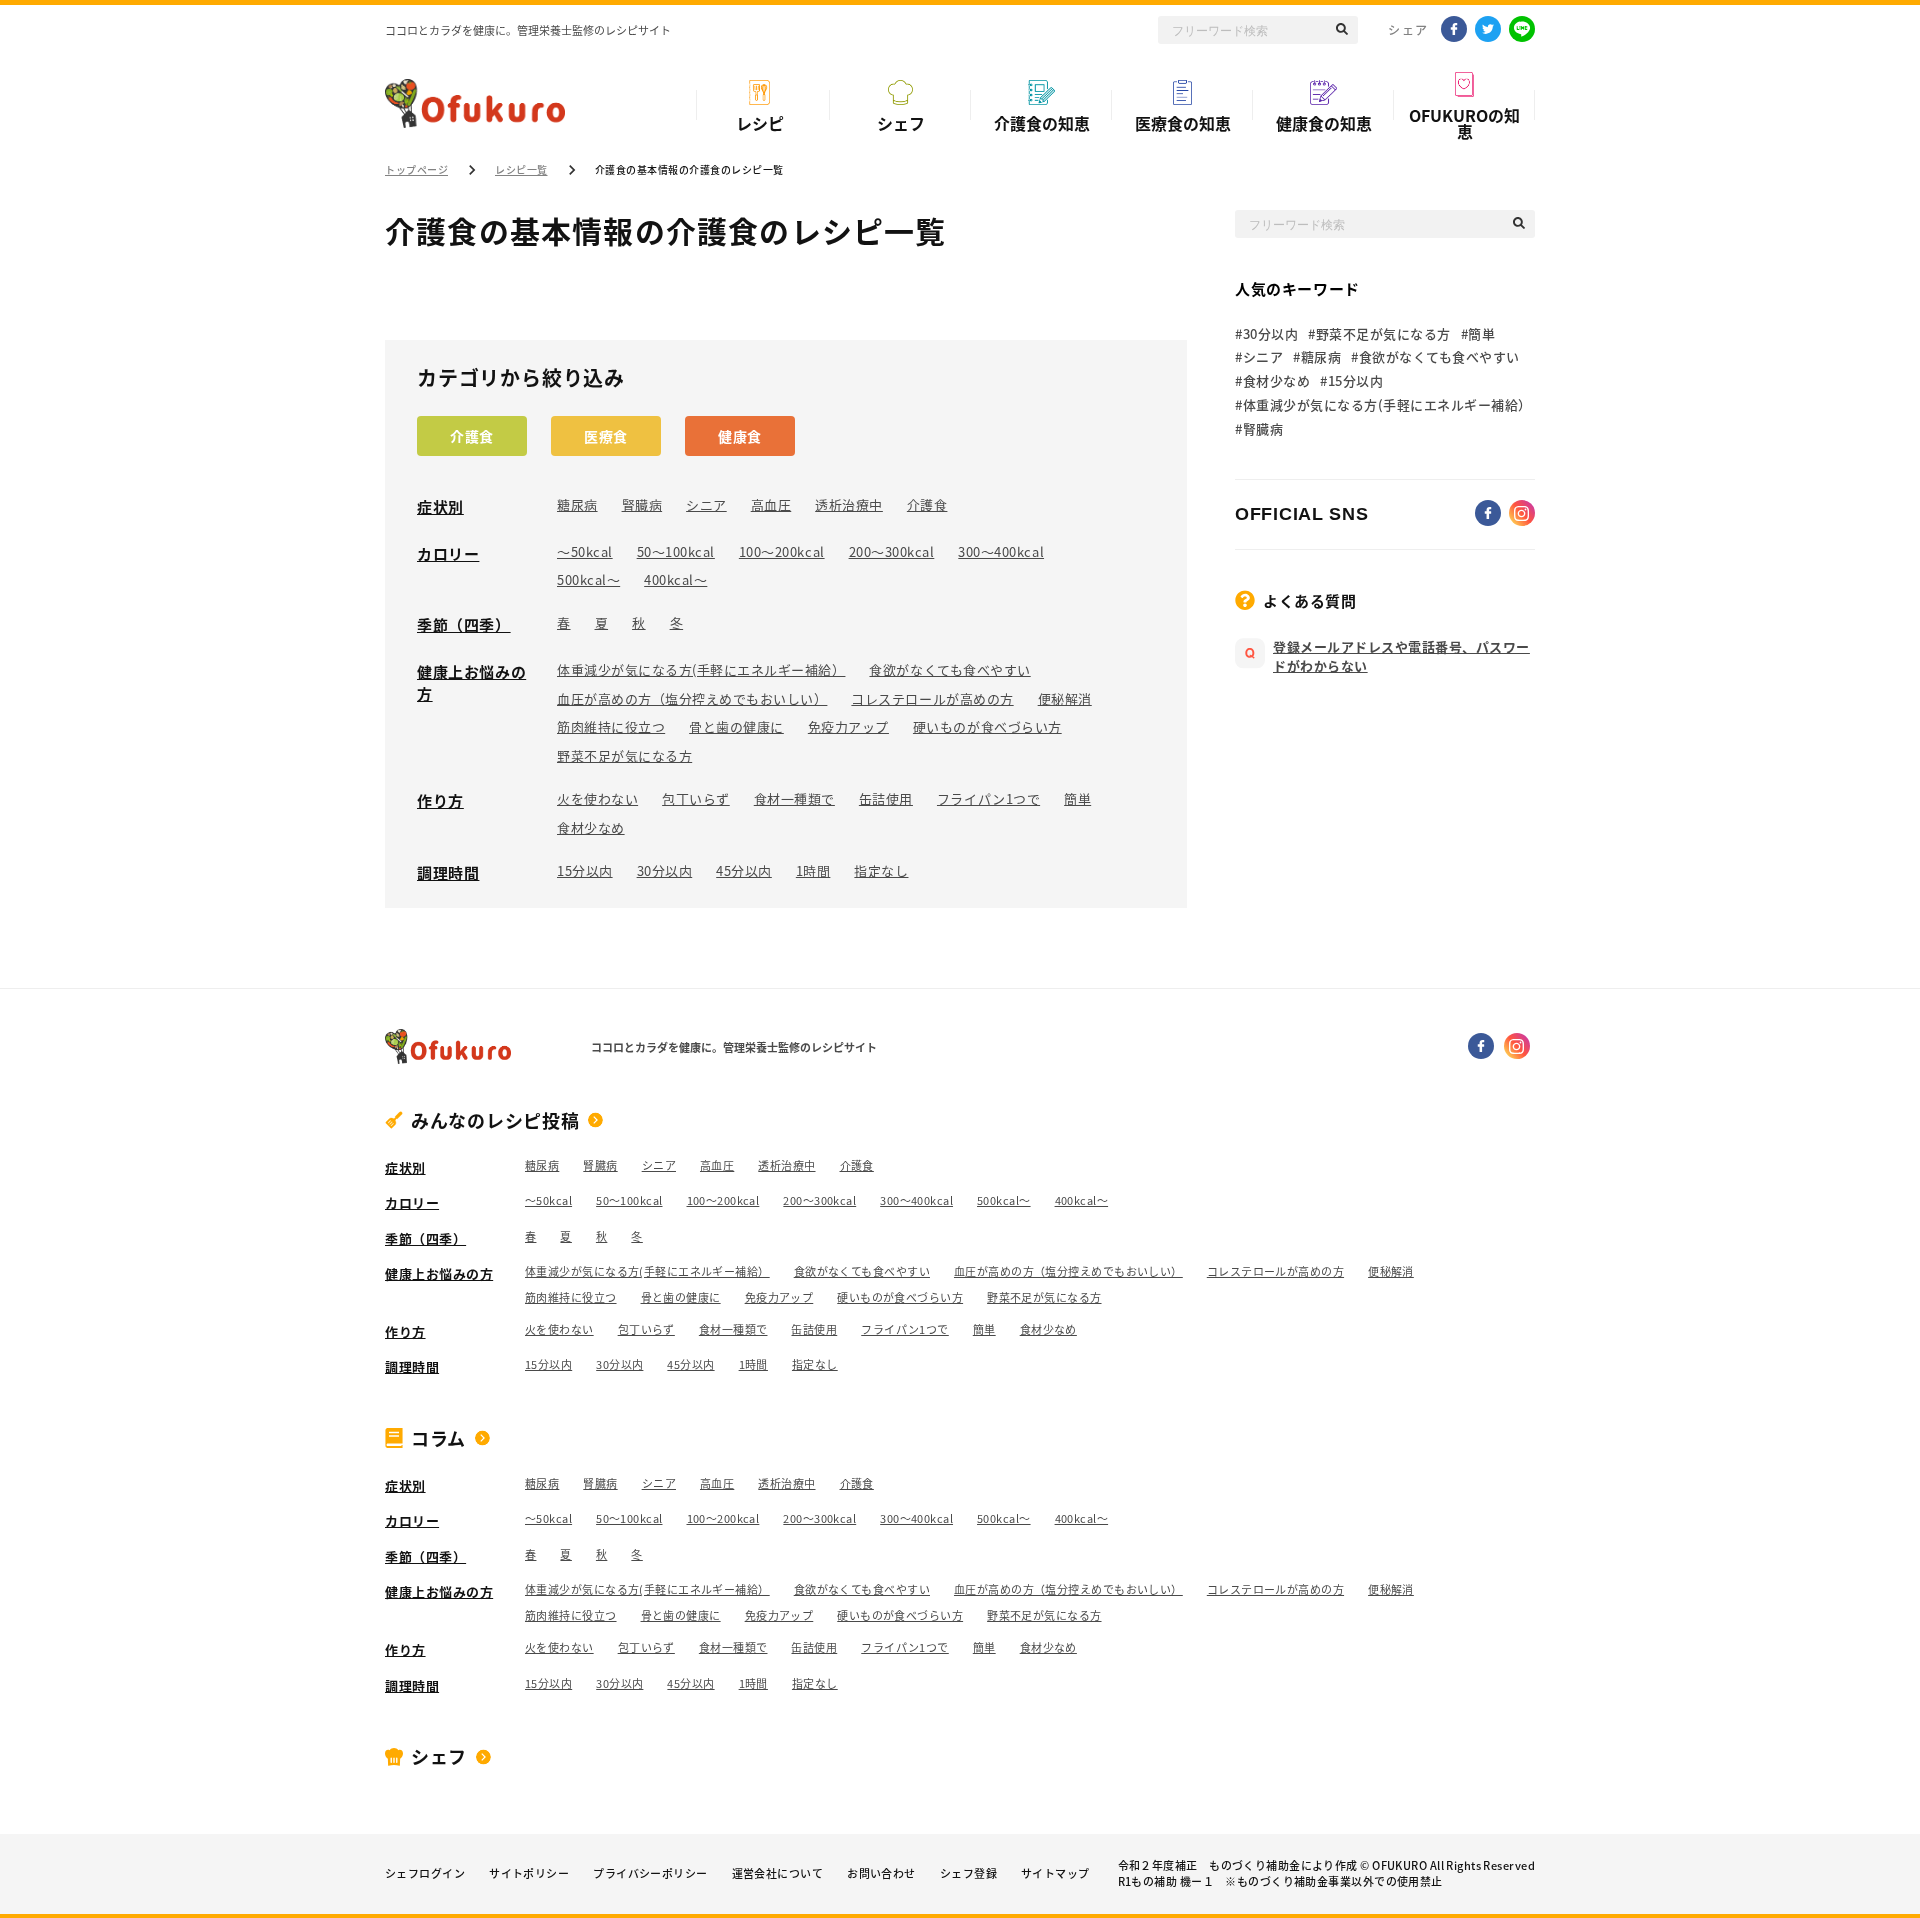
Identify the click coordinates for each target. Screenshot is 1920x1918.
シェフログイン (425, 1874)
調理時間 (448, 873)
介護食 (472, 436)
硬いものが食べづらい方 (987, 727)
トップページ (416, 170)
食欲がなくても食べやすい (949, 670)
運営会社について (778, 1874)
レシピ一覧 (521, 170)
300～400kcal (1001, 552)
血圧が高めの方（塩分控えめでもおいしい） (692, 699)
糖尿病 (577, 505)
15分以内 (585, 871)
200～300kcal (892, 552)
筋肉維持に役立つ (611, 727)
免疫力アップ (848, 727)
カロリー (448, 554)
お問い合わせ (881, 1874)
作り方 (440, 801)
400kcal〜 (675, 580)
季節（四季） (464, 625)
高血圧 (771, 505)
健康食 (740, 436)
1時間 (813, 871)
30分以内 (665, 871)
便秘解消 (1065, 699)
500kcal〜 (588, 580)
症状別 (440, 507)
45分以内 (744, 871)
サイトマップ (1055, 1874)
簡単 (1077, 799)
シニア (706, 505)
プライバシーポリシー (650, 1874)
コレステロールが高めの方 (932, 699)
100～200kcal (782, 552)
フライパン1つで (988, 799)
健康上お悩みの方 (471, 683)
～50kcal (585, 552)
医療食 (606, 436)
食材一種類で (794, 799)
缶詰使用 (886, 799)
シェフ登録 (968, 1874)
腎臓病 (642, 505)
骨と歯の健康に (736, 727)
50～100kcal (676, 552)
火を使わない (597, 799)
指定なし (881, 871)
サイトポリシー (529, 1874)
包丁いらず (696, 799)
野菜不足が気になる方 (624, 756)
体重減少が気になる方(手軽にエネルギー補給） (701, 670)
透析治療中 (849, 505)
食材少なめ (591, 828)
